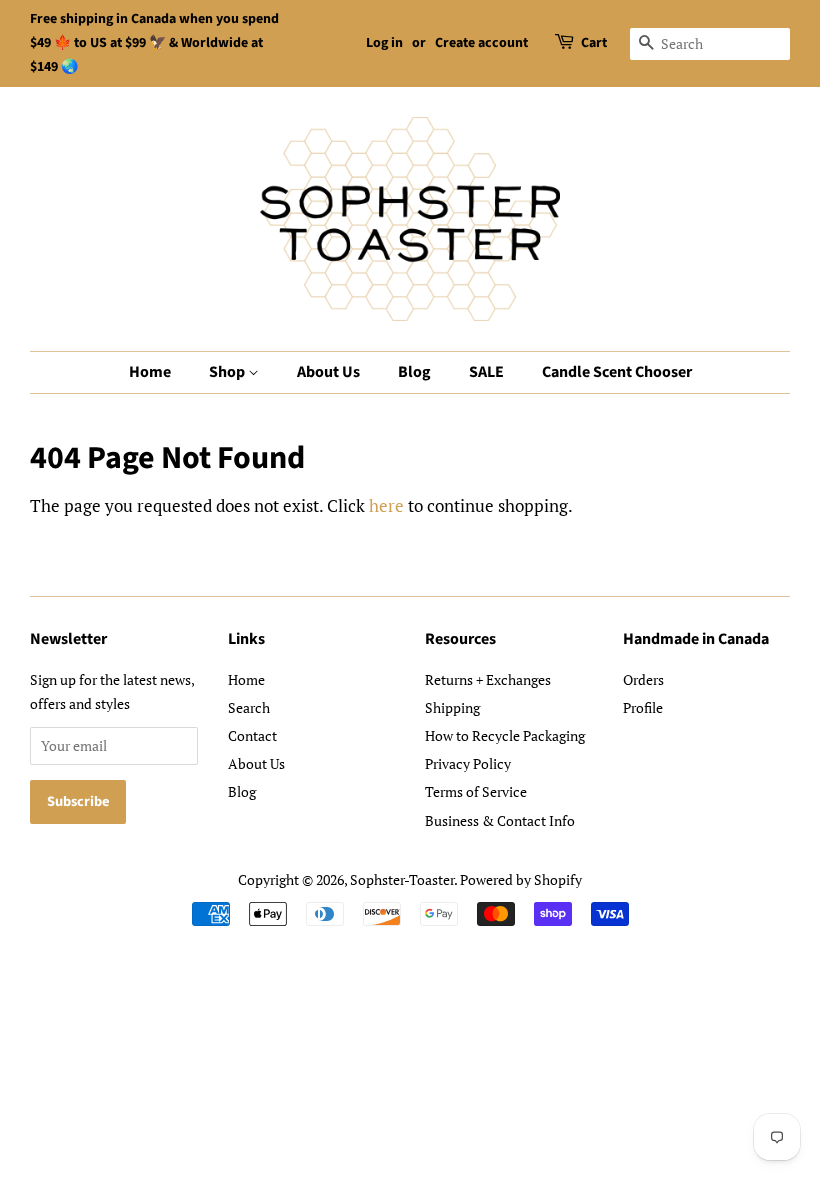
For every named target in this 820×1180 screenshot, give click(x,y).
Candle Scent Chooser (617, 372)
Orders (643, 679)
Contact (252, 735)
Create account (481, 43)
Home (150, 372)
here (386, 505)
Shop (228, 372)
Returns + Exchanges (488, 679)
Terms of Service (476, 791)
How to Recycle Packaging (505, 735)
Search (249, 707)
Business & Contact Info (500, 820)
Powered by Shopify (521, 879)
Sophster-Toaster (402, 879)
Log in (384, 43)
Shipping (452, 707)
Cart (594, 43)
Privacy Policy (468, 763)
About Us (328, 372)
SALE (486, 372)
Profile (643, 707)
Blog (414, 372)
